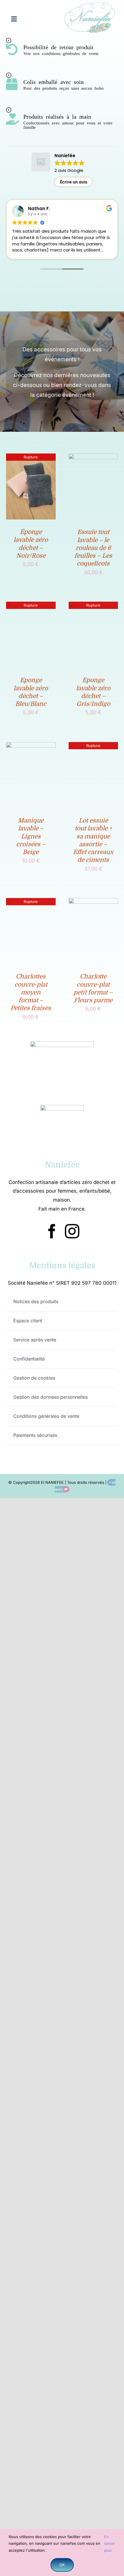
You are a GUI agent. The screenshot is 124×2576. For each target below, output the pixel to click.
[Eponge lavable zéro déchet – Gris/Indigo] (93, 606)
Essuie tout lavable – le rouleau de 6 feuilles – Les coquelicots (93, 548)
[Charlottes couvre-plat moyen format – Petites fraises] (31, 903)
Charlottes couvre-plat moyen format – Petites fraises (31, 992)
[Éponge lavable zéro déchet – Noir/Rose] (31, 458)
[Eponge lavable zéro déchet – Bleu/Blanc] (31, 606)
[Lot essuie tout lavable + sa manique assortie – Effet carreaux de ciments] (93, 747)
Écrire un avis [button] (74, 182)
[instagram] (72, 1231)
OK (62, 2565)
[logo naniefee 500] (90, 4)
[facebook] (52, 1231)
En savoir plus (109, 2543)
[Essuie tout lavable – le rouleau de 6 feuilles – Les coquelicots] (93, 458)
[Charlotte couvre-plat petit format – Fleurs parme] (93, 903)
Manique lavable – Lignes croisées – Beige (31, 836)
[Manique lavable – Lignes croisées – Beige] (31, 747)
